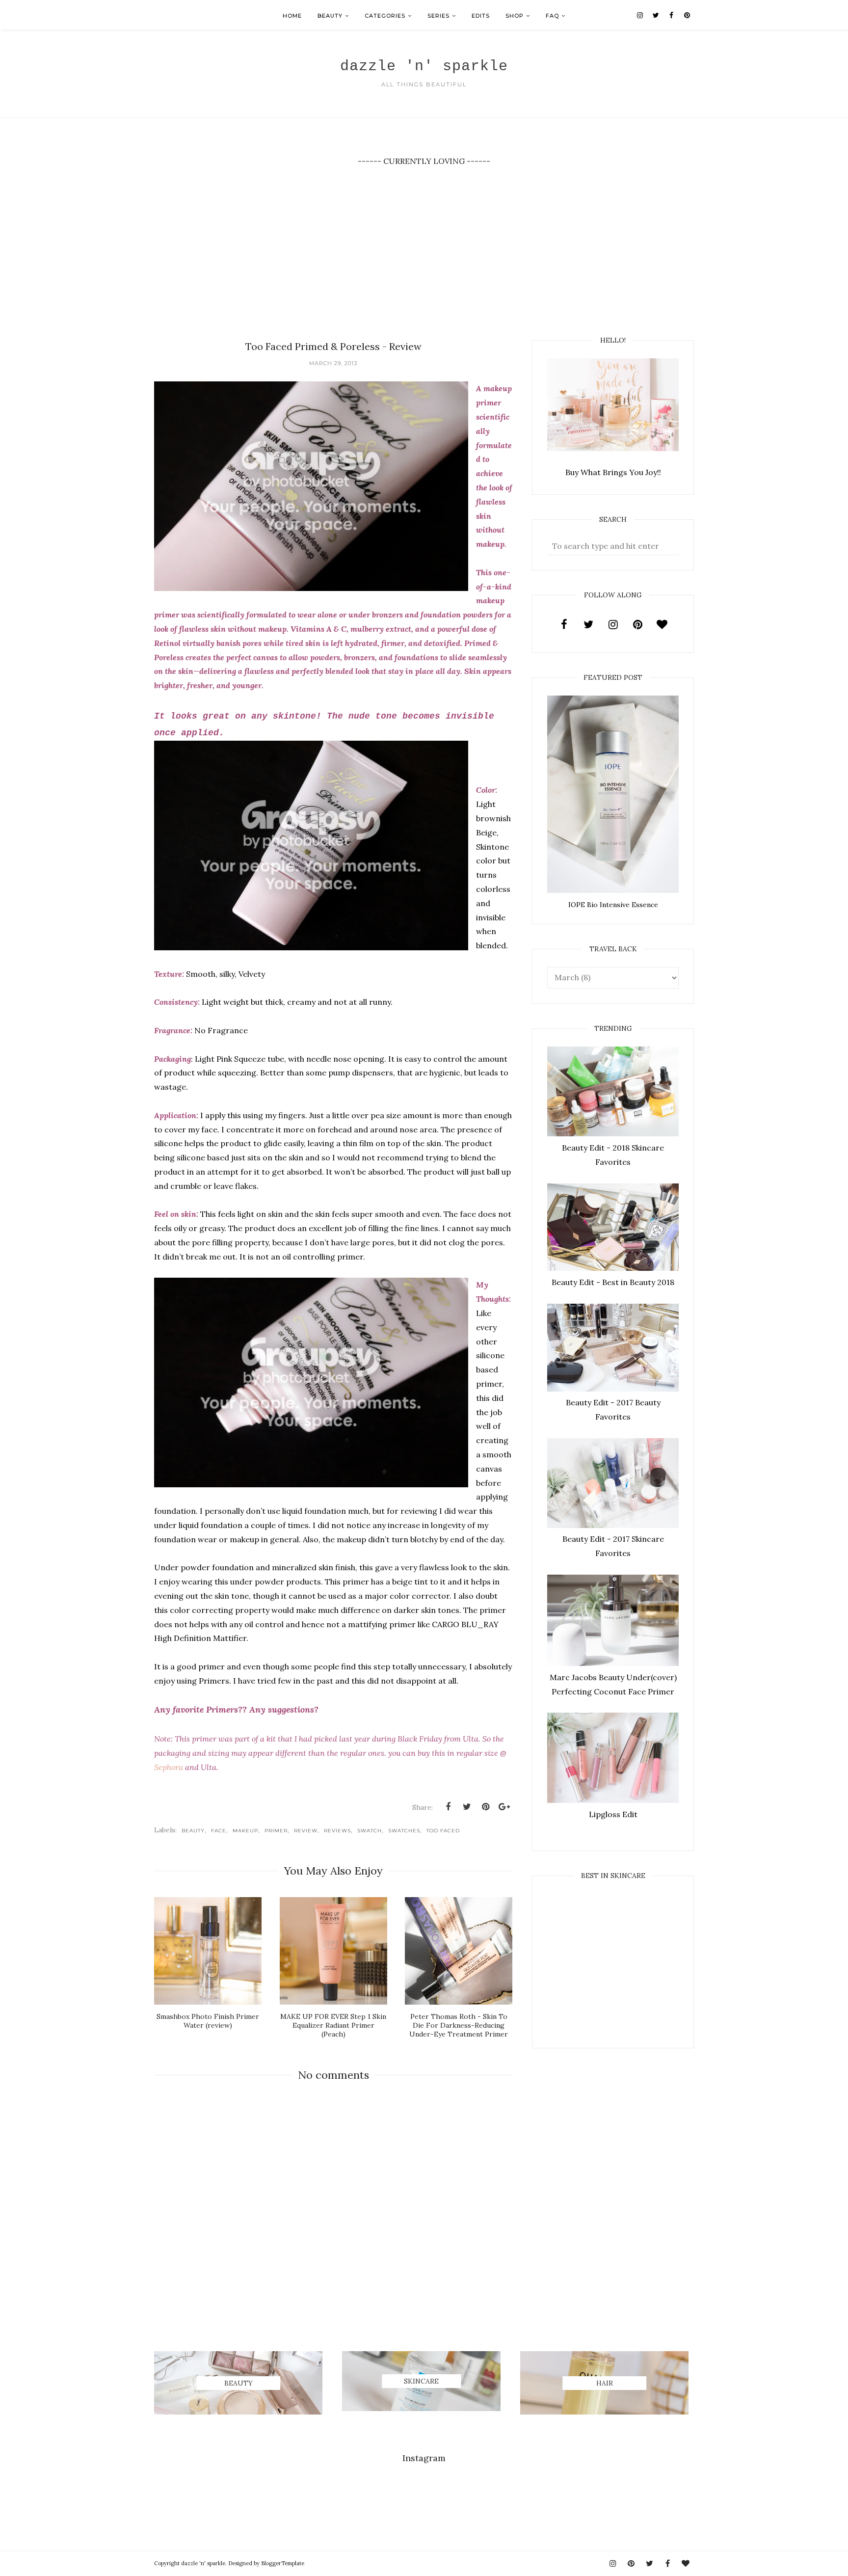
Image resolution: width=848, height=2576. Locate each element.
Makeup (245, 1831)
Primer (276, 1831)
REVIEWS (337, 1831)
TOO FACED (443, 1831)
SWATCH (370, 1831)
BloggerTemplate (283, 2563)
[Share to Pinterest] (485, 1807)
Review (306, 1831)
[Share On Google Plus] (504, 1807)
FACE (219, 1831)
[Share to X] (467, 1807)
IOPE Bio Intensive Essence (613, 905)
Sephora (170, 1767)
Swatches (404, 1831)
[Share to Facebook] (448, 1807)
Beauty (193, 1831)
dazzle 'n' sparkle (424, 66)
